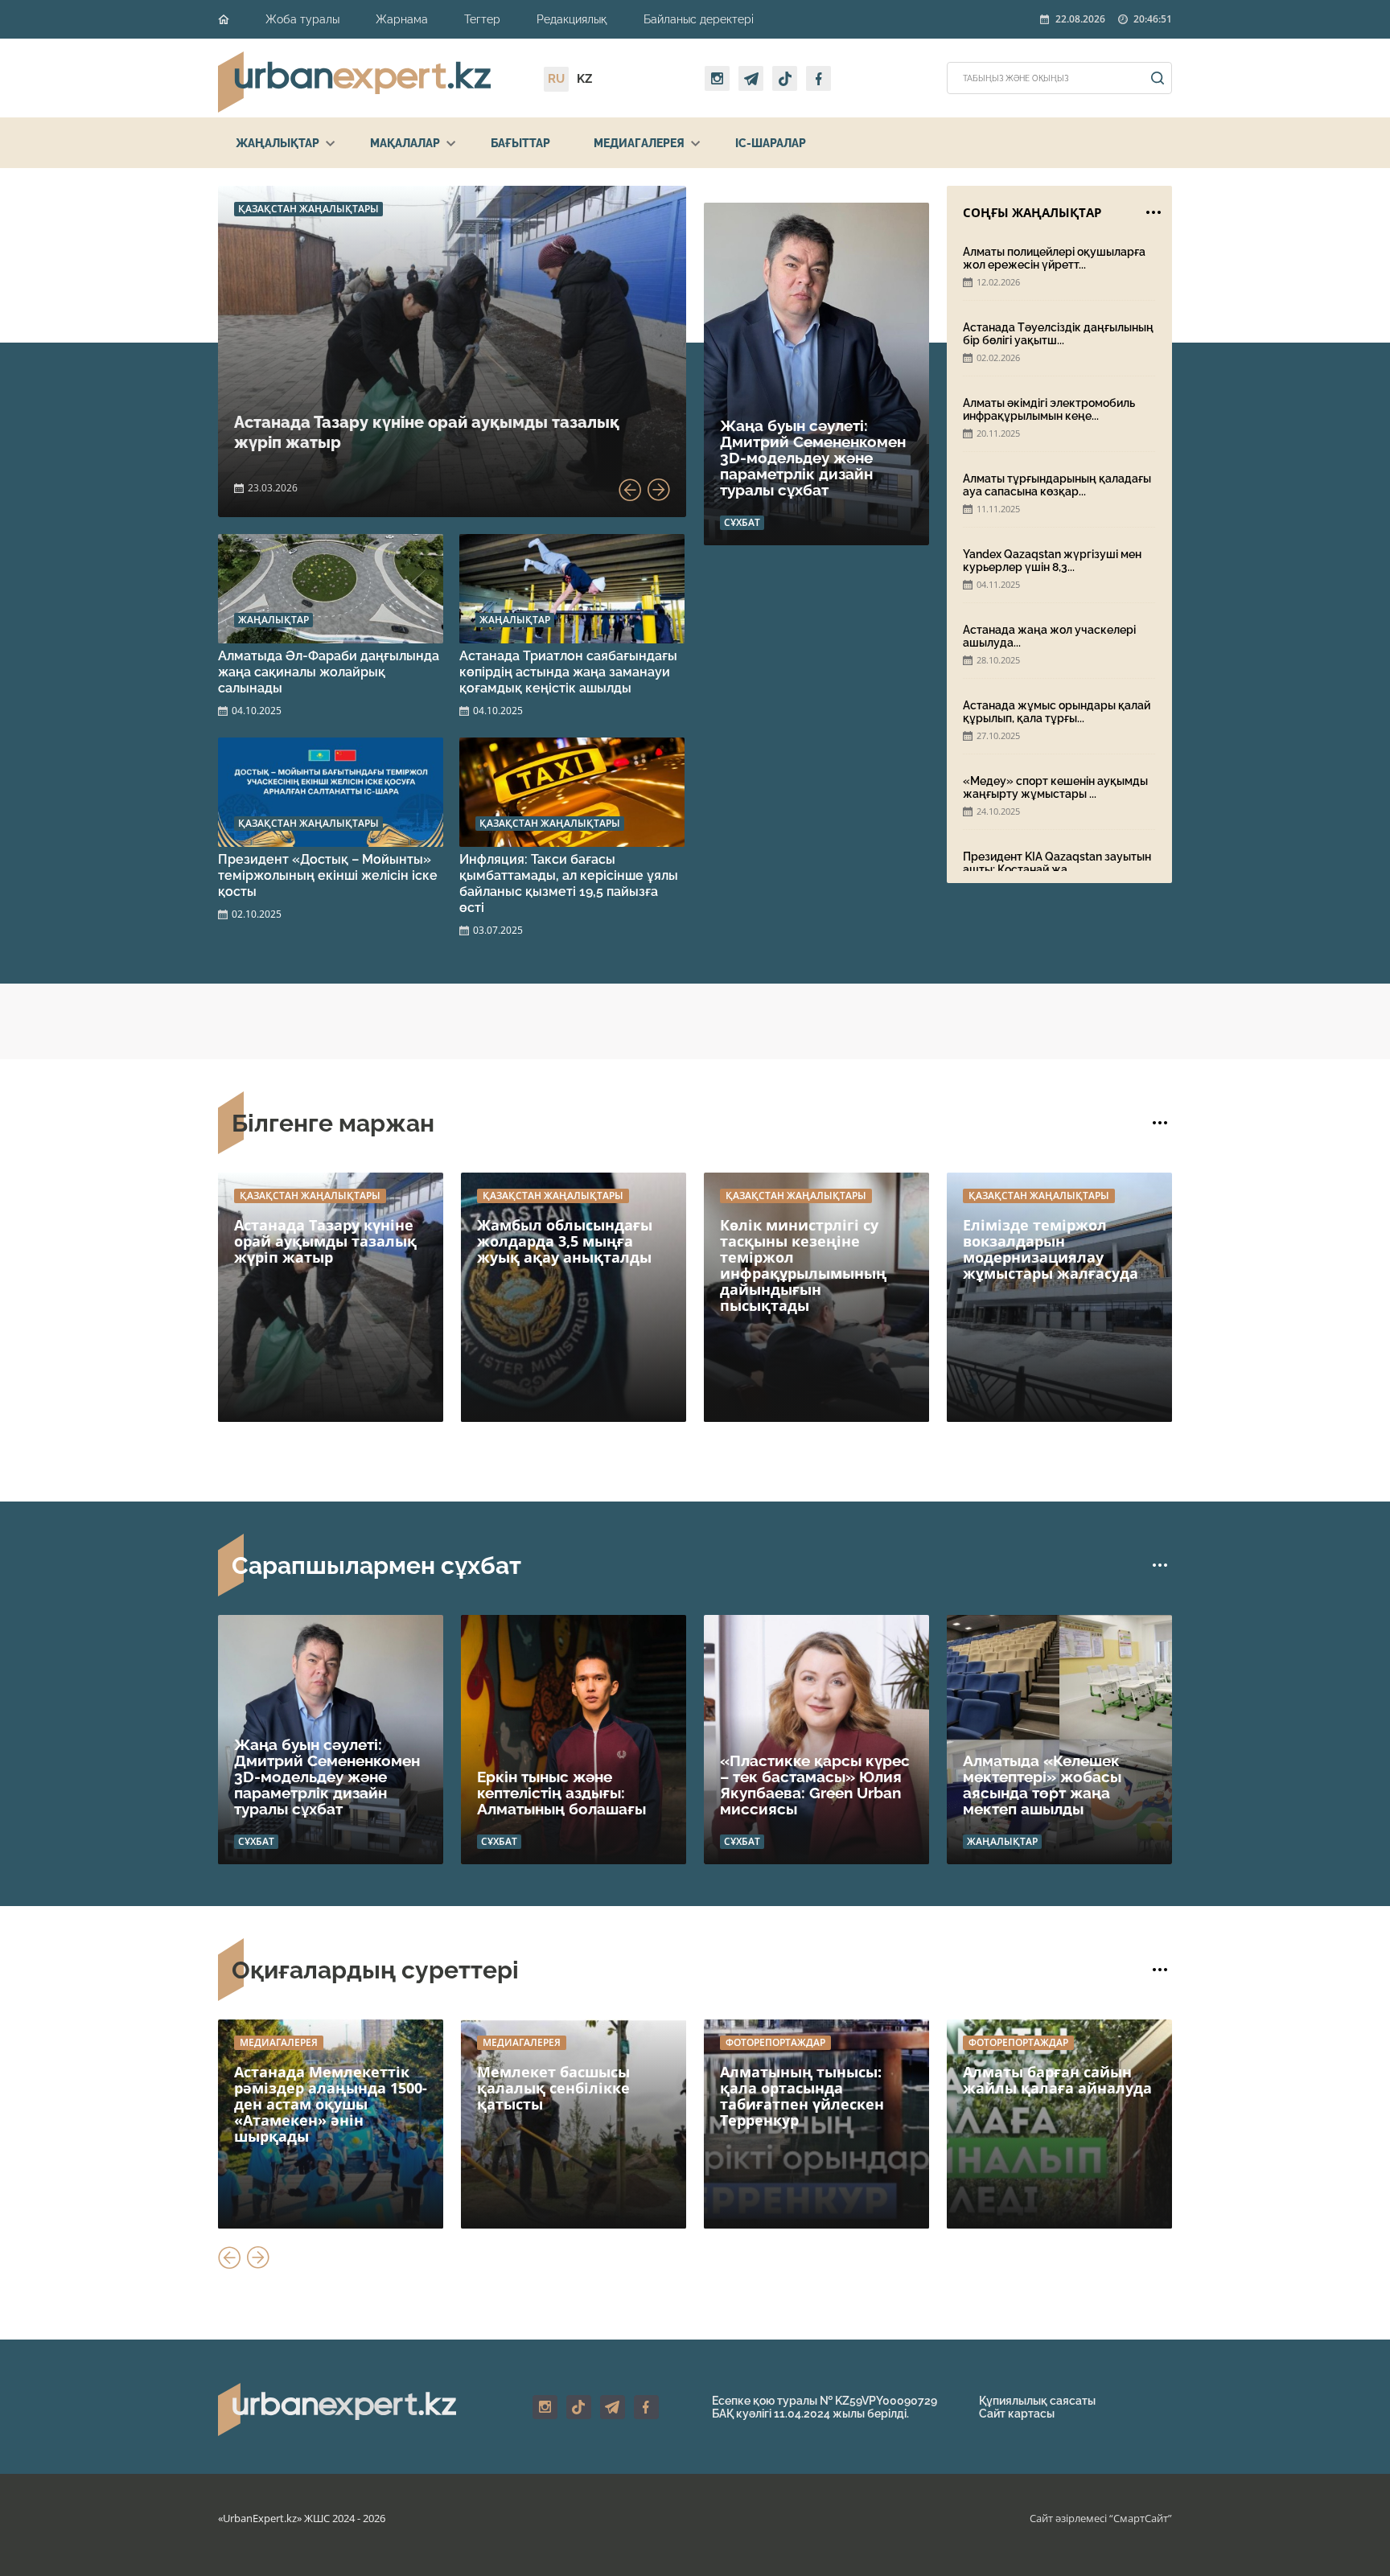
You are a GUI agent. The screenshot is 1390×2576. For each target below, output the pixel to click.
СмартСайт (1141, 2518)
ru (556, 79)
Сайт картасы (1017, 2414)
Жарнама (402, 19)
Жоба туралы (302, 19)
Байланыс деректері (699, 19)
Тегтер (482, 19)
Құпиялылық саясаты (1037, 2401)
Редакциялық (572, 19)
